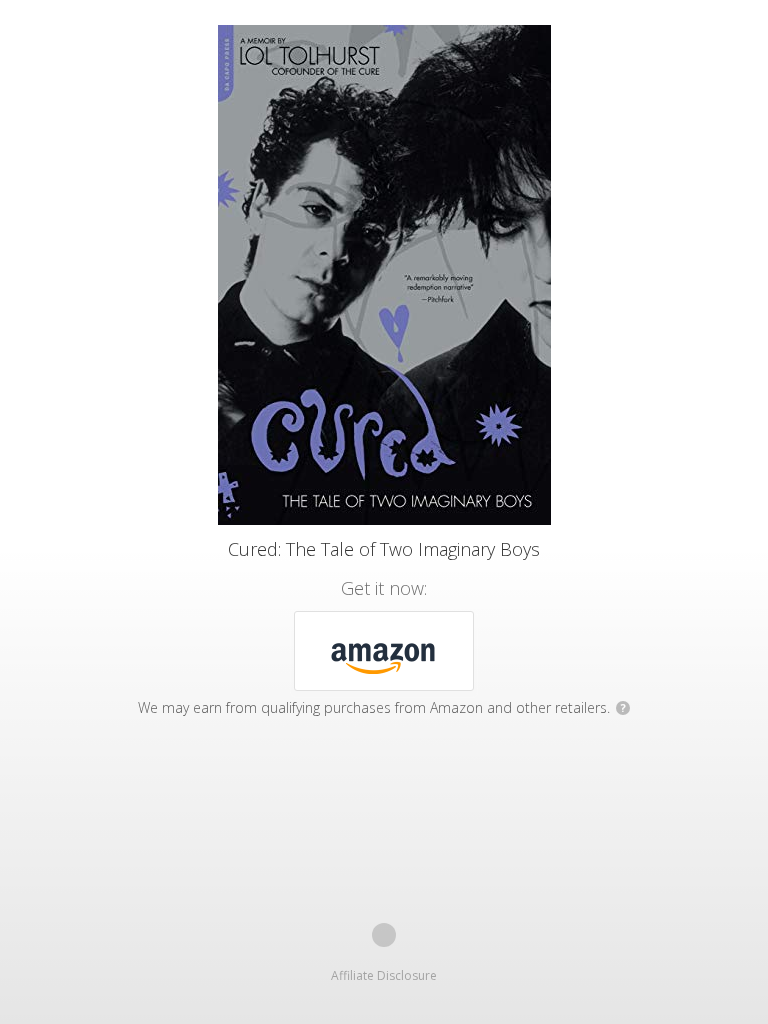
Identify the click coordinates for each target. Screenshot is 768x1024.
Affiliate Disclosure (384, 975)
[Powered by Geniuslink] (384, 935)
